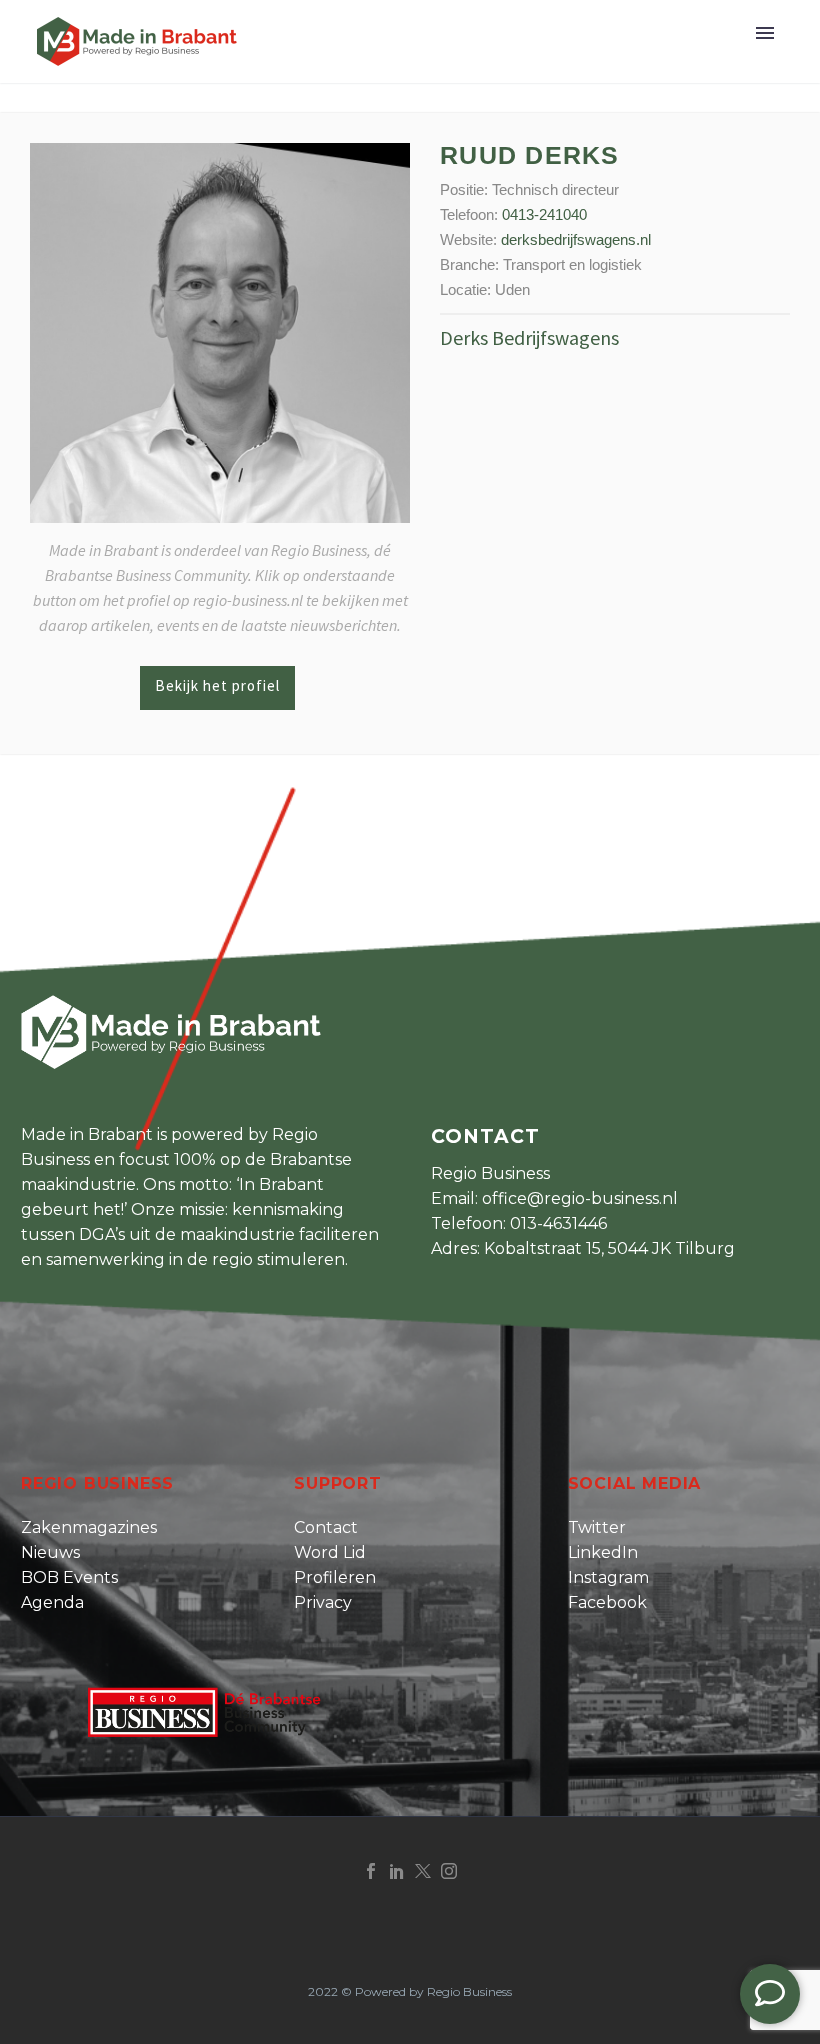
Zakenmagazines (89, 1527)
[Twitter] (423, 1871)
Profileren (335, 1577)
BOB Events (69, 1577)
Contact (326, 1527)
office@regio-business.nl (580, 1198)
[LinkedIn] (397, 1871)
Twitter (597, 1527)
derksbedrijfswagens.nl (576, 239)
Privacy (323, 1602)
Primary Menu (765, 33)
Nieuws (50, 1552)
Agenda (52, 1602)
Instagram (608, 1577)
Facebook (607, 1602)
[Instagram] (449, 1871)
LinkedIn (603, 1552)
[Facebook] (371, 1871)
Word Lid (330, 1552)
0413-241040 (544, 214)
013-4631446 (558, 1223)
